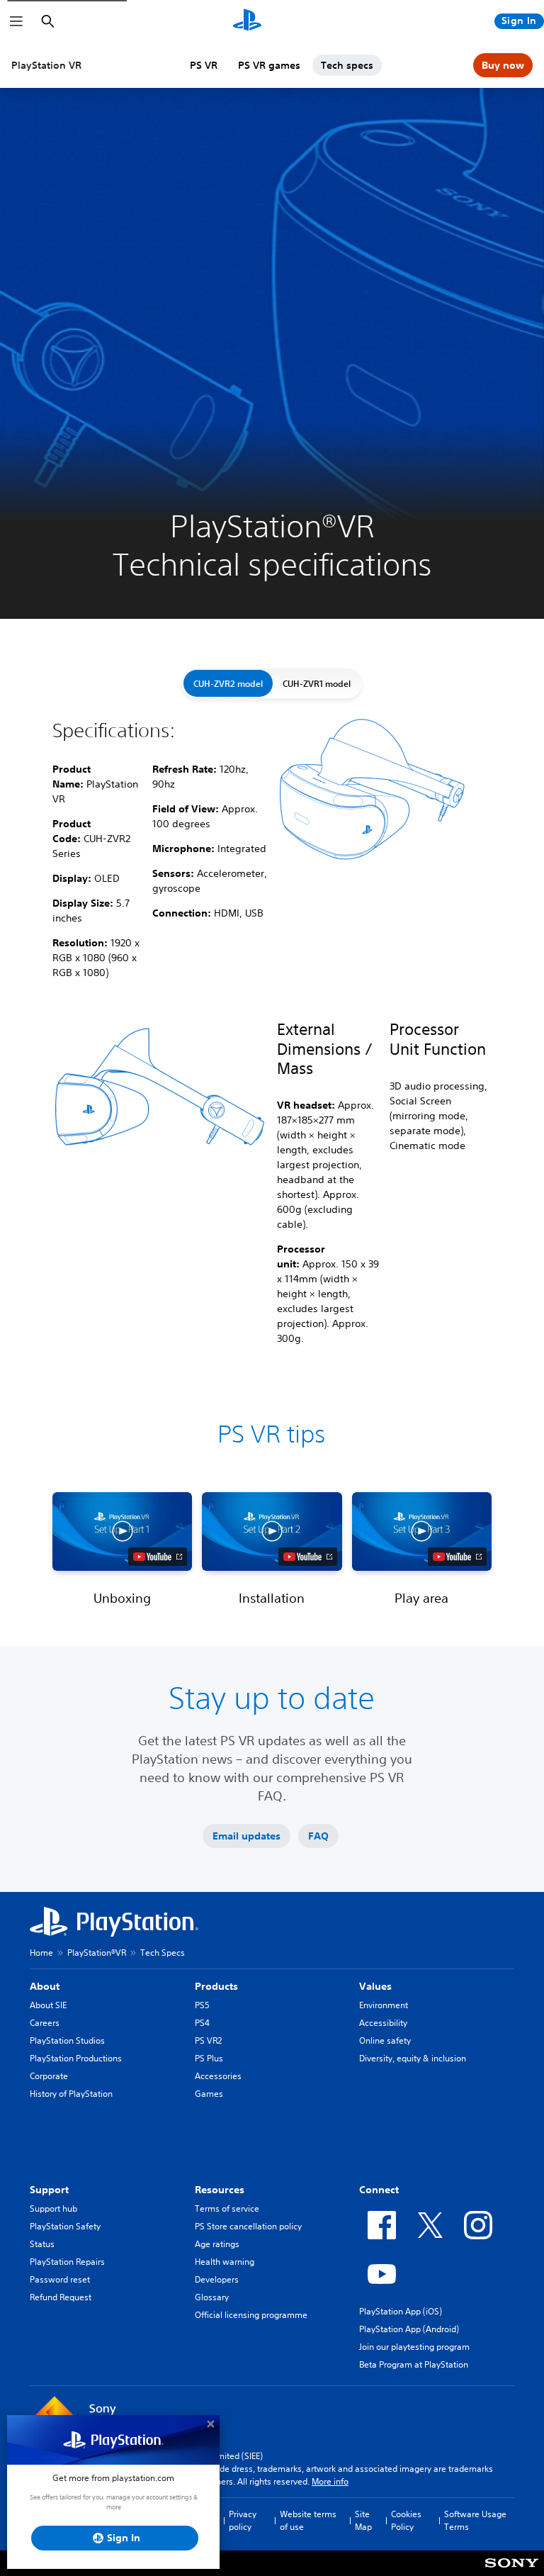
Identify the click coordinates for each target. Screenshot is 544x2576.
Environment (384, 2005)
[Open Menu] (16, 21)
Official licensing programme (251, 2315)
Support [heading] (49, 2190)
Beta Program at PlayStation (414, 2364)
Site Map (363, 2520)
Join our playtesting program (414, 2347)
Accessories (218, 2076)
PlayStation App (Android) (409, 2329)
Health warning (225, 2262)
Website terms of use (308, 2520)
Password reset (60, 2279)
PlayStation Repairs (67, 2262)
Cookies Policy (406, 2520)
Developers (217, 2279)
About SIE (48, 2005)
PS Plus (209, 2058)
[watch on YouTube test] (158, 1557)
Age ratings (217, 2244)
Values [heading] (375, 1986)
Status (42, 2244)
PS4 (202, 2023)
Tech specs (347, 65)
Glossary (212, 2297)
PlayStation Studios (67, 2040)
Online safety (385, 2040)
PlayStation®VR (97, 1953)
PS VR (204, 65)
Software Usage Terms (475, 2520)
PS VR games (269, 65)
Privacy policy (243, 2520)
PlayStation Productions (76, 2058)
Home (41, 1953)
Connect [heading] (379, 2190)
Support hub (53, 2208)
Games (209, 2094)
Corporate (49, 2076)
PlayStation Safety (65, 2226)
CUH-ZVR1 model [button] (317, 683)
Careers (45, 2023)
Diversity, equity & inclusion (413, 2058)
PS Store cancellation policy (248, 2226)
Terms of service (227, 2208)
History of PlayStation (71, 2094)
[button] (122, 1531)
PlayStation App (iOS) (401, 2311)
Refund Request (61, 2297)
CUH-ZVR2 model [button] (228, 683)
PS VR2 (208, 2040)
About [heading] (45, 1986)
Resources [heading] (220, 2190)
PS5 (202, 2005)
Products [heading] (216, 1986)
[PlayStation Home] (247, 21)
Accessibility (383, 2023)
